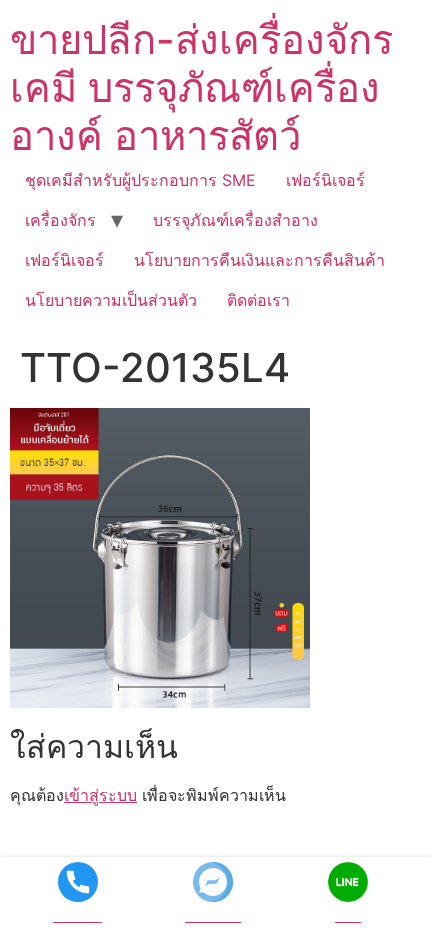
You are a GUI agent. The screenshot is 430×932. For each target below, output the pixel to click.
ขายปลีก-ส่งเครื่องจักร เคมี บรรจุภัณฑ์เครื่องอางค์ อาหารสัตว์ (201, 87)
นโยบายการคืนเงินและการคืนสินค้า (259, 260)
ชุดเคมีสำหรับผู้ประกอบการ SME (140, 180)
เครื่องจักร (60, 220)
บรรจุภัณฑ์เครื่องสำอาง (235, 220)
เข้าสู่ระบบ (100, 795)
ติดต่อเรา (258, 300)
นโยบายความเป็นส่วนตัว (111, 300)
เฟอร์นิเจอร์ (325, 180)
